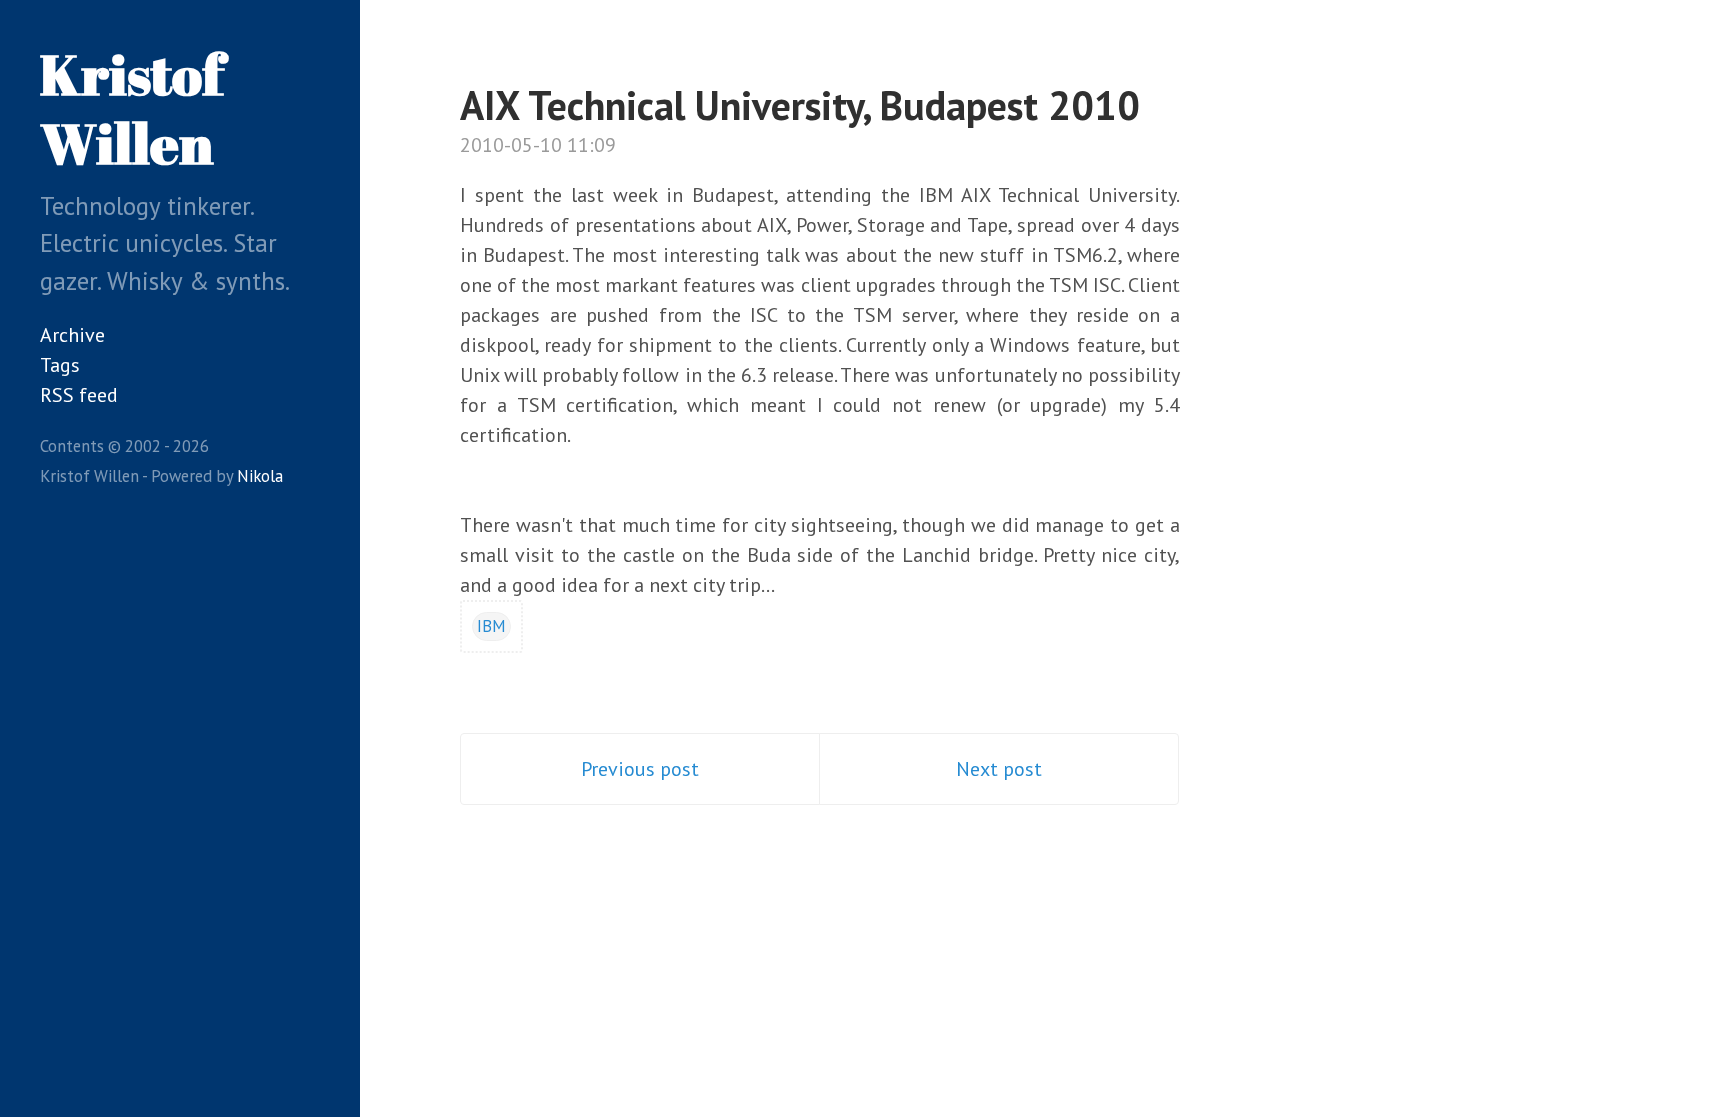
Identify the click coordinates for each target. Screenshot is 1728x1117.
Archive (72, 335)
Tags (60, 365)
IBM (491, 626)
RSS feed (79, 395)
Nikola (260, 476)
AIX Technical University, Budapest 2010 (800, 105)
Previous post (640, 769)
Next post (999, 769)
